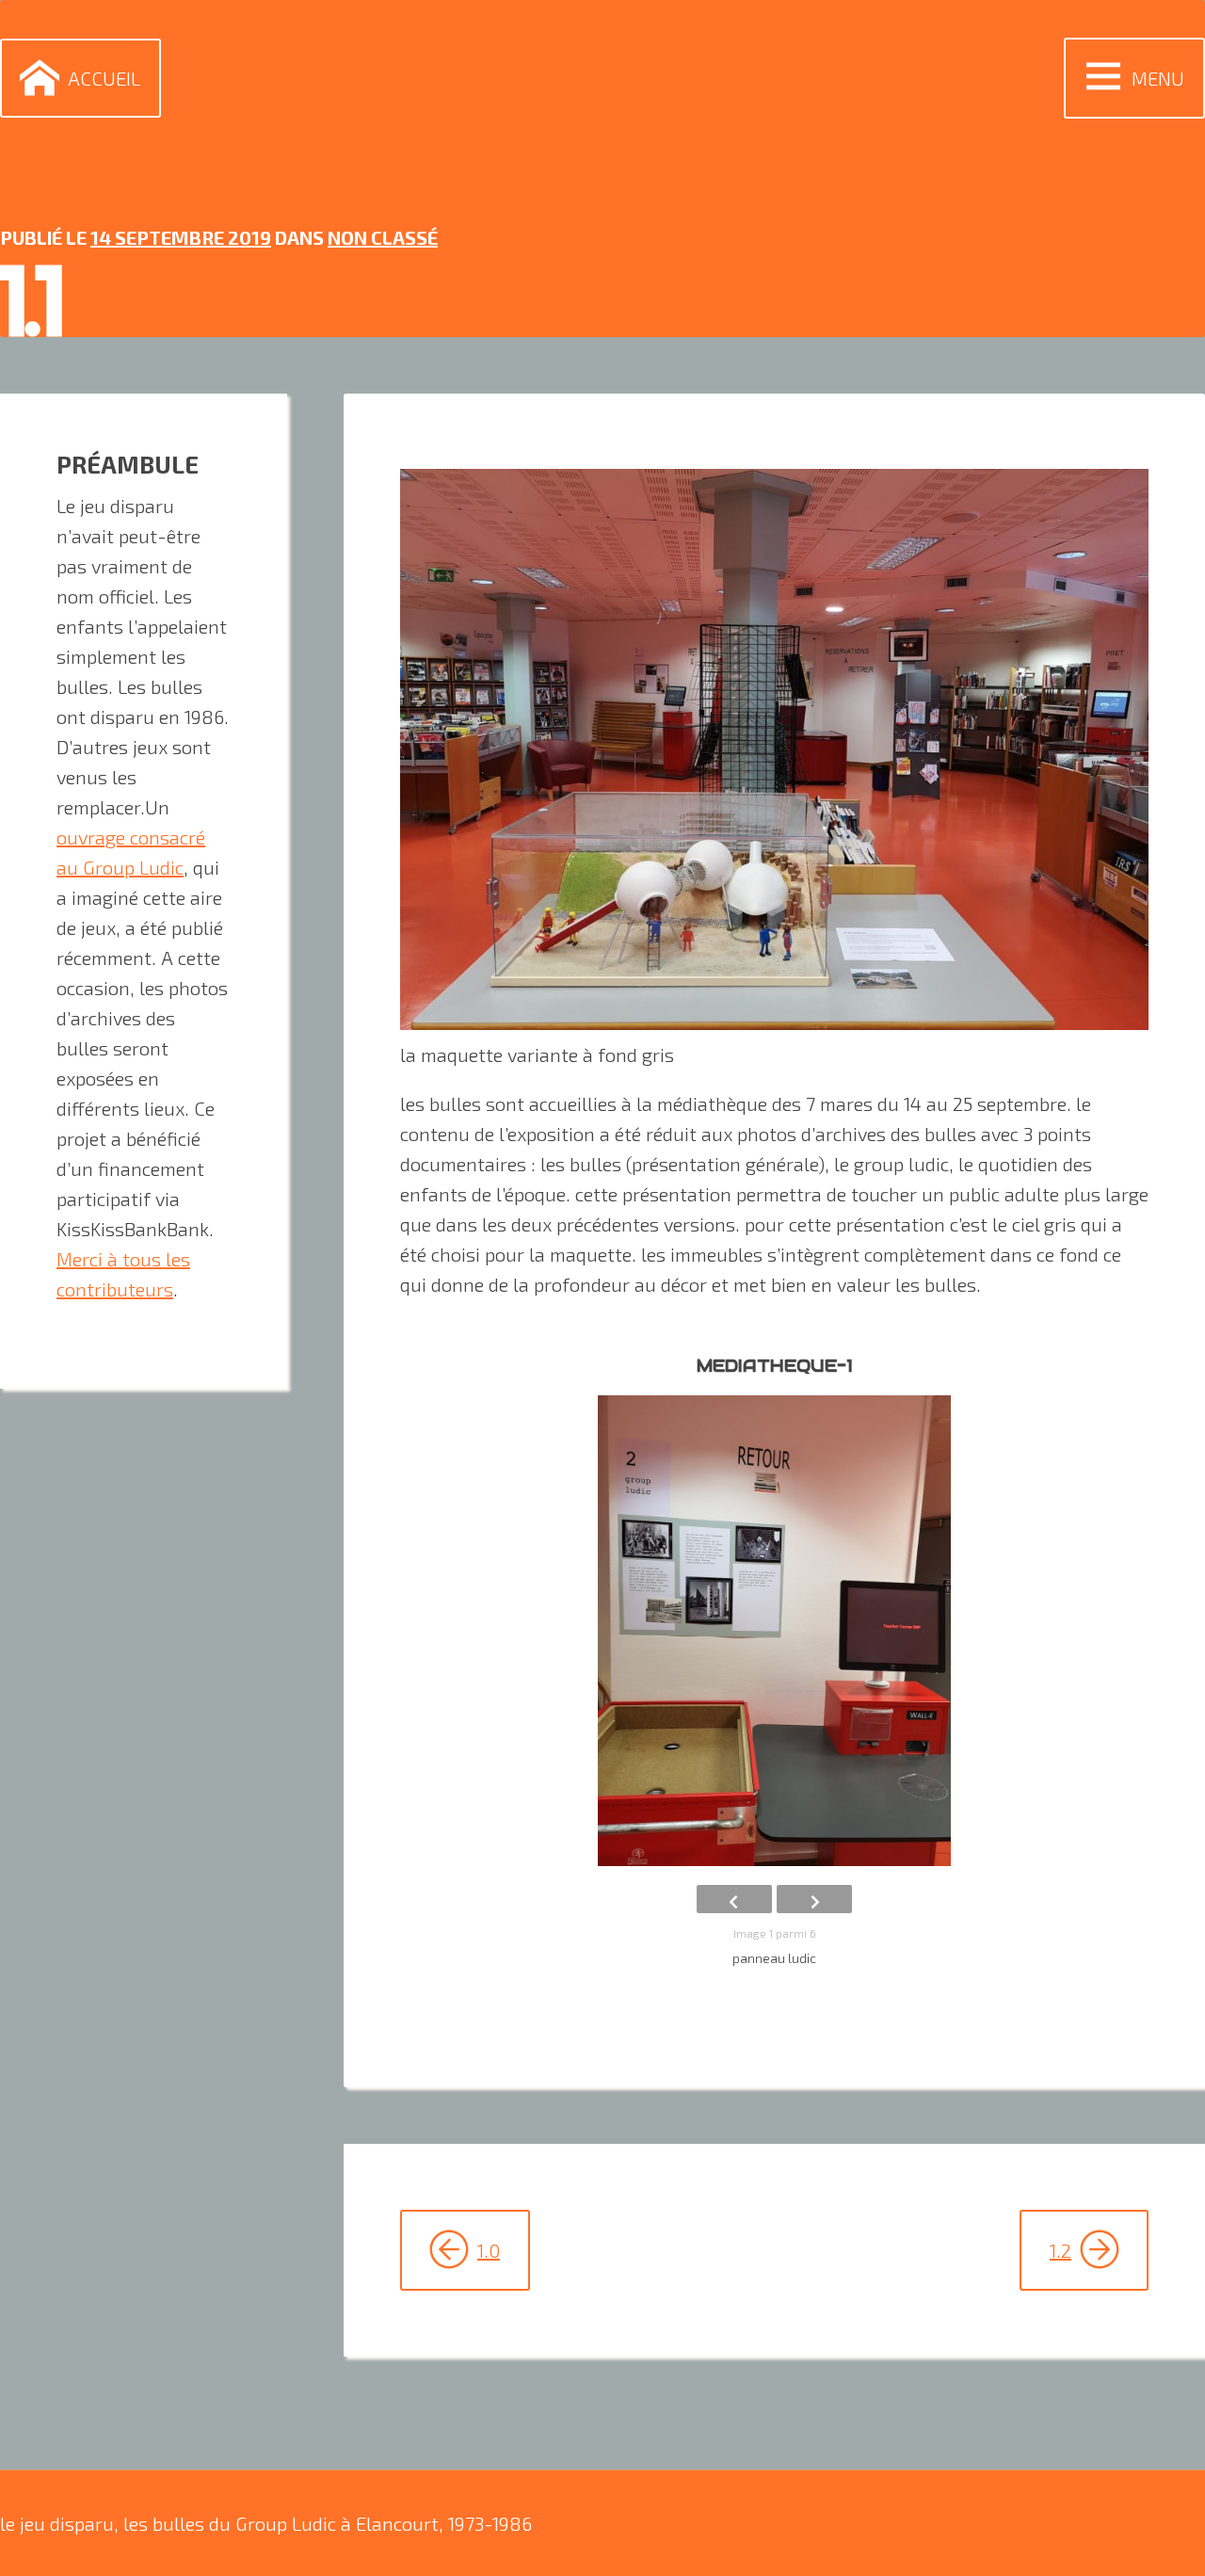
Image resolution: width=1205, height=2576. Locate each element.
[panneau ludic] (774, 1631)
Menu (1158, 78)
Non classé (383, 237)
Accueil (104, 78)
